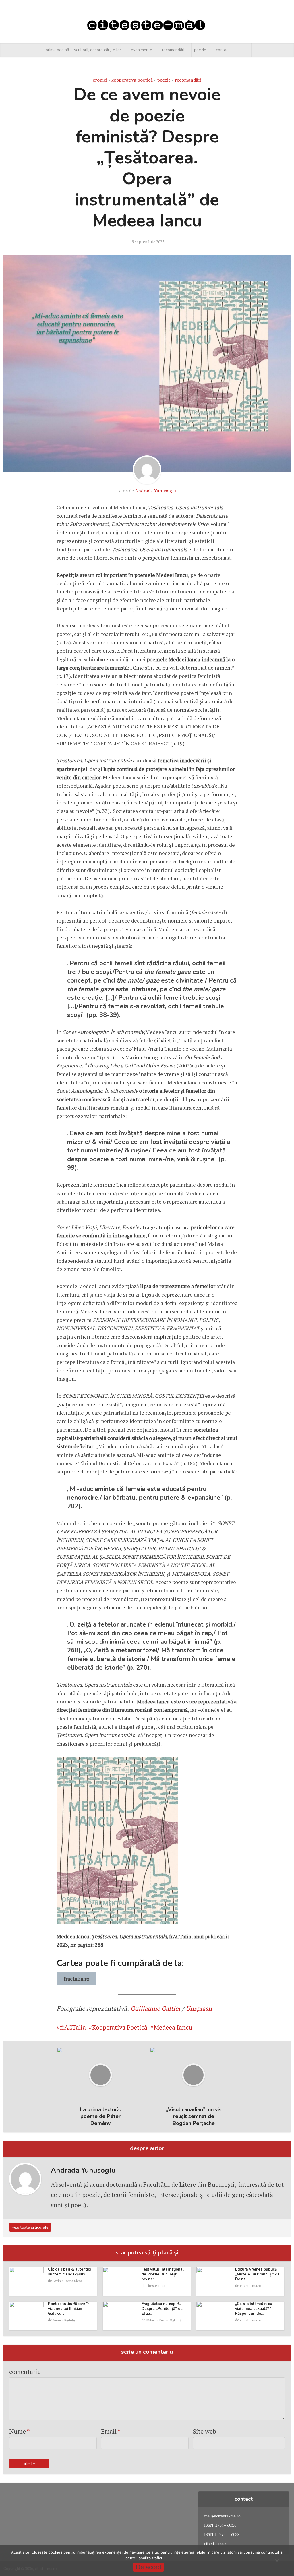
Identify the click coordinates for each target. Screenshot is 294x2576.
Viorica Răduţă (64, 2320)
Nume (20, 2431)
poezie (200, 50)
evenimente (142, 50)
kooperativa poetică (132, 80)
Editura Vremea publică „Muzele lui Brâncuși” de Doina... (257, 2274)
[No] (277, 2560)
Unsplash (199, 2008)
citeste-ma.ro (157, 2286)
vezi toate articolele (30, 2227)
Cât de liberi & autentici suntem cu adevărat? (69, 2272)
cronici (100, 80)
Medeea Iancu (173, 2027)
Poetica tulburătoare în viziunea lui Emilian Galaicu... (69, 2309)
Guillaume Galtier (155, 2008)
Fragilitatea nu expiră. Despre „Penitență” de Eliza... (162, 2309)
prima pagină (57, 50)
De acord (148, 2567)
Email (111, 2431)
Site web (205, 2431)
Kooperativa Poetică (120, 2027)
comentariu (25, 2371)
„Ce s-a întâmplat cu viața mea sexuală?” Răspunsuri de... (254, 2309)
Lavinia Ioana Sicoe (68, 2281)
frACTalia (73, 2027)
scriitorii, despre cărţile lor (98, 50)
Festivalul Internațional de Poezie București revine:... (163, 2274)
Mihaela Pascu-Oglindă (164, 2320)
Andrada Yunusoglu (155, 491)
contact (223, 50)
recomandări (173, 50)
